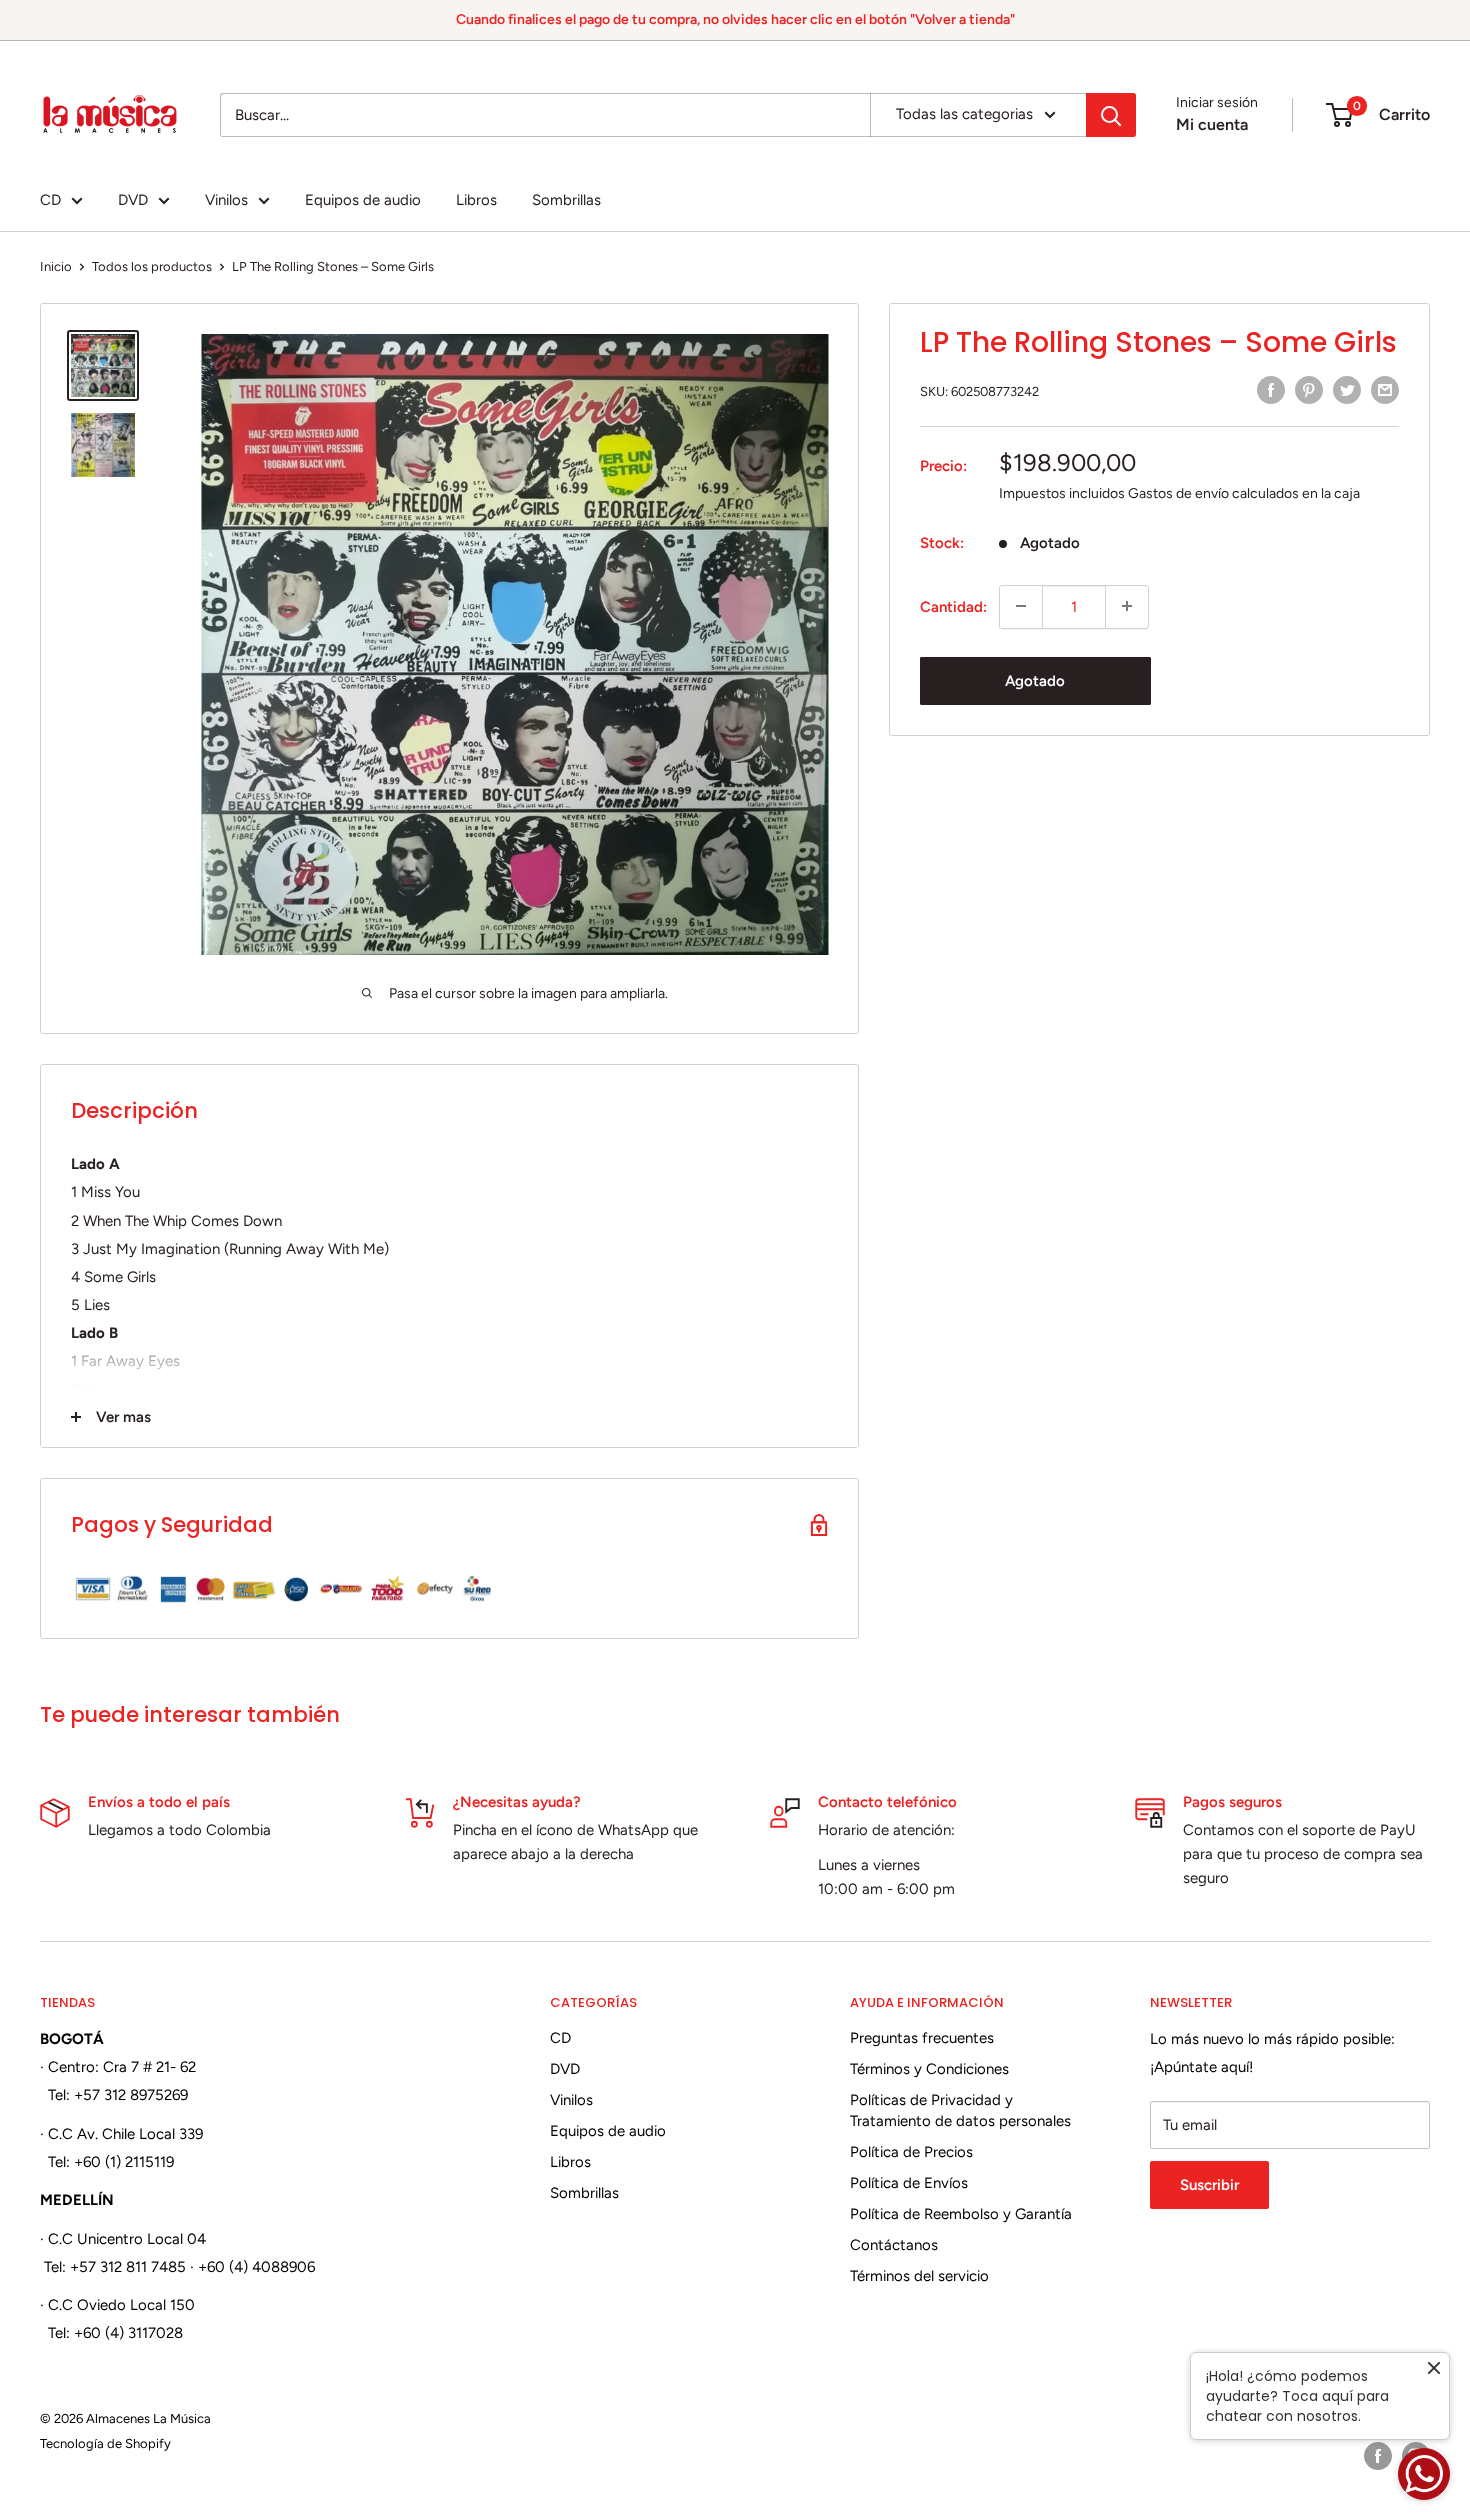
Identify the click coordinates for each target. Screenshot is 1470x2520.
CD (50, 200)
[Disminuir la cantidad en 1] (1021, 606)
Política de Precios (911, 2152)
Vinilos (226, 200)
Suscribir (1209, 2185)
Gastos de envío (1178, 492)
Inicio (56, 266)
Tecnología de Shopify (105, 2443)
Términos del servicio (919, 2276)
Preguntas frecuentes (922, 2038)
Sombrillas (566, 200)
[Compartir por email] (1385, 389)
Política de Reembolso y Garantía (961, 2214)
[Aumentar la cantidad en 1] (1127, 606)
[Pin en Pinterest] (1309, 389)
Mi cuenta (1212, 124)
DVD (133, 200)
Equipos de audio (363, 200)
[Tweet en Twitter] (1347, 389)
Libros (476, 200)
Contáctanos (894, 2245)
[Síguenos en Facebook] (1378, 2456)
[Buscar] (1111, 115)
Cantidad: (953, 606)
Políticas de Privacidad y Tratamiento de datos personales (960, 2110)
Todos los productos (152, 266)
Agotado (1035, 680)
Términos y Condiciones (929, 2069)
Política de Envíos (909, 2183)
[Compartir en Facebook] (1271, 389)
